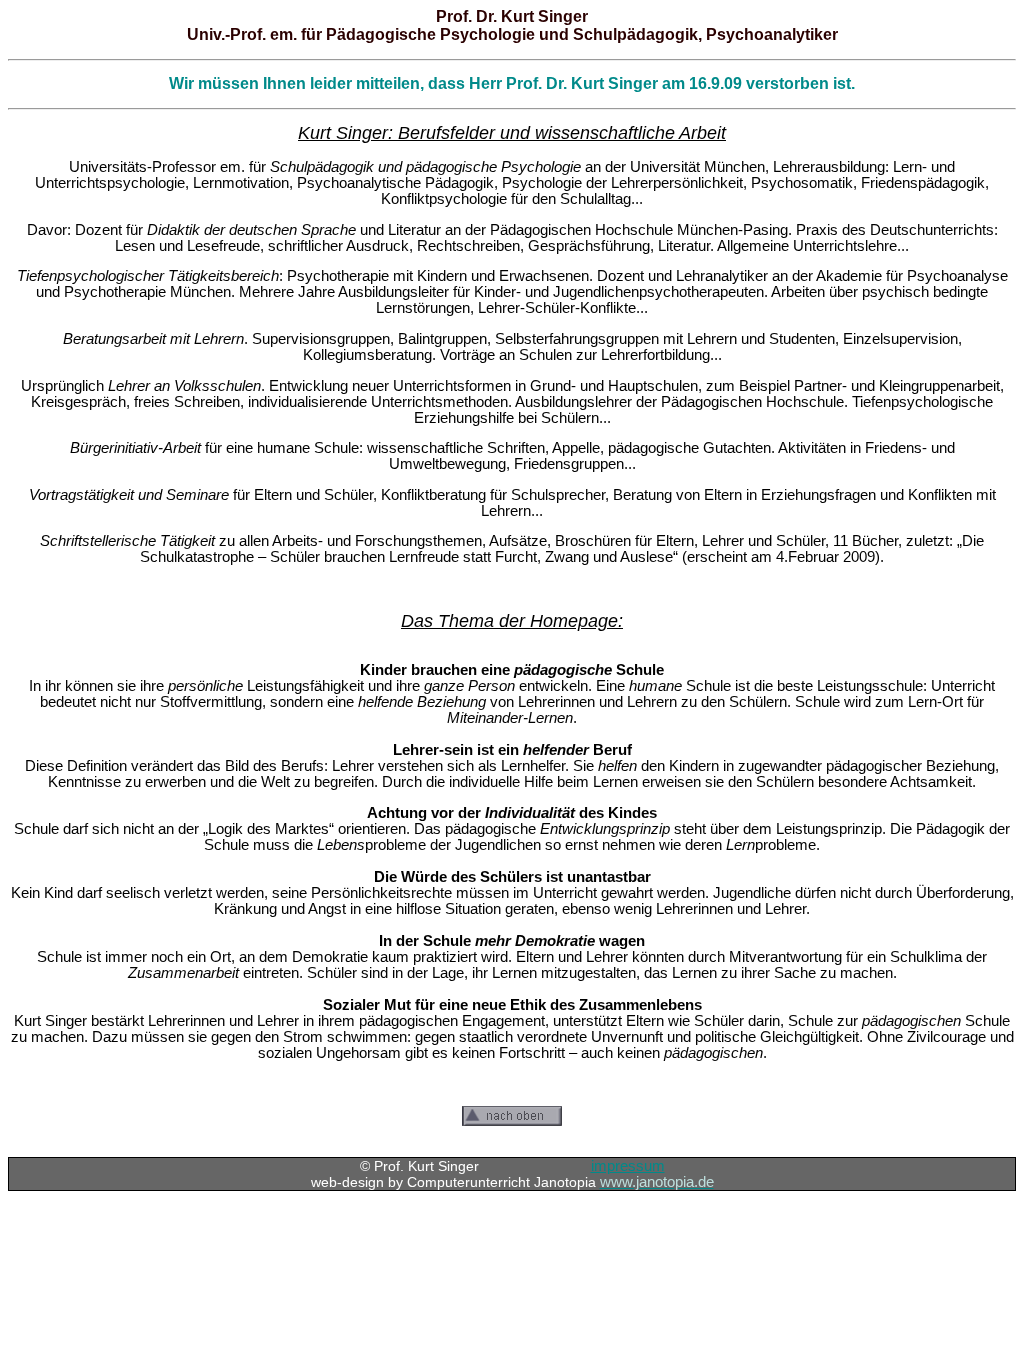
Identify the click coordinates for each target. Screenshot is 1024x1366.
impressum (628, 1166)
